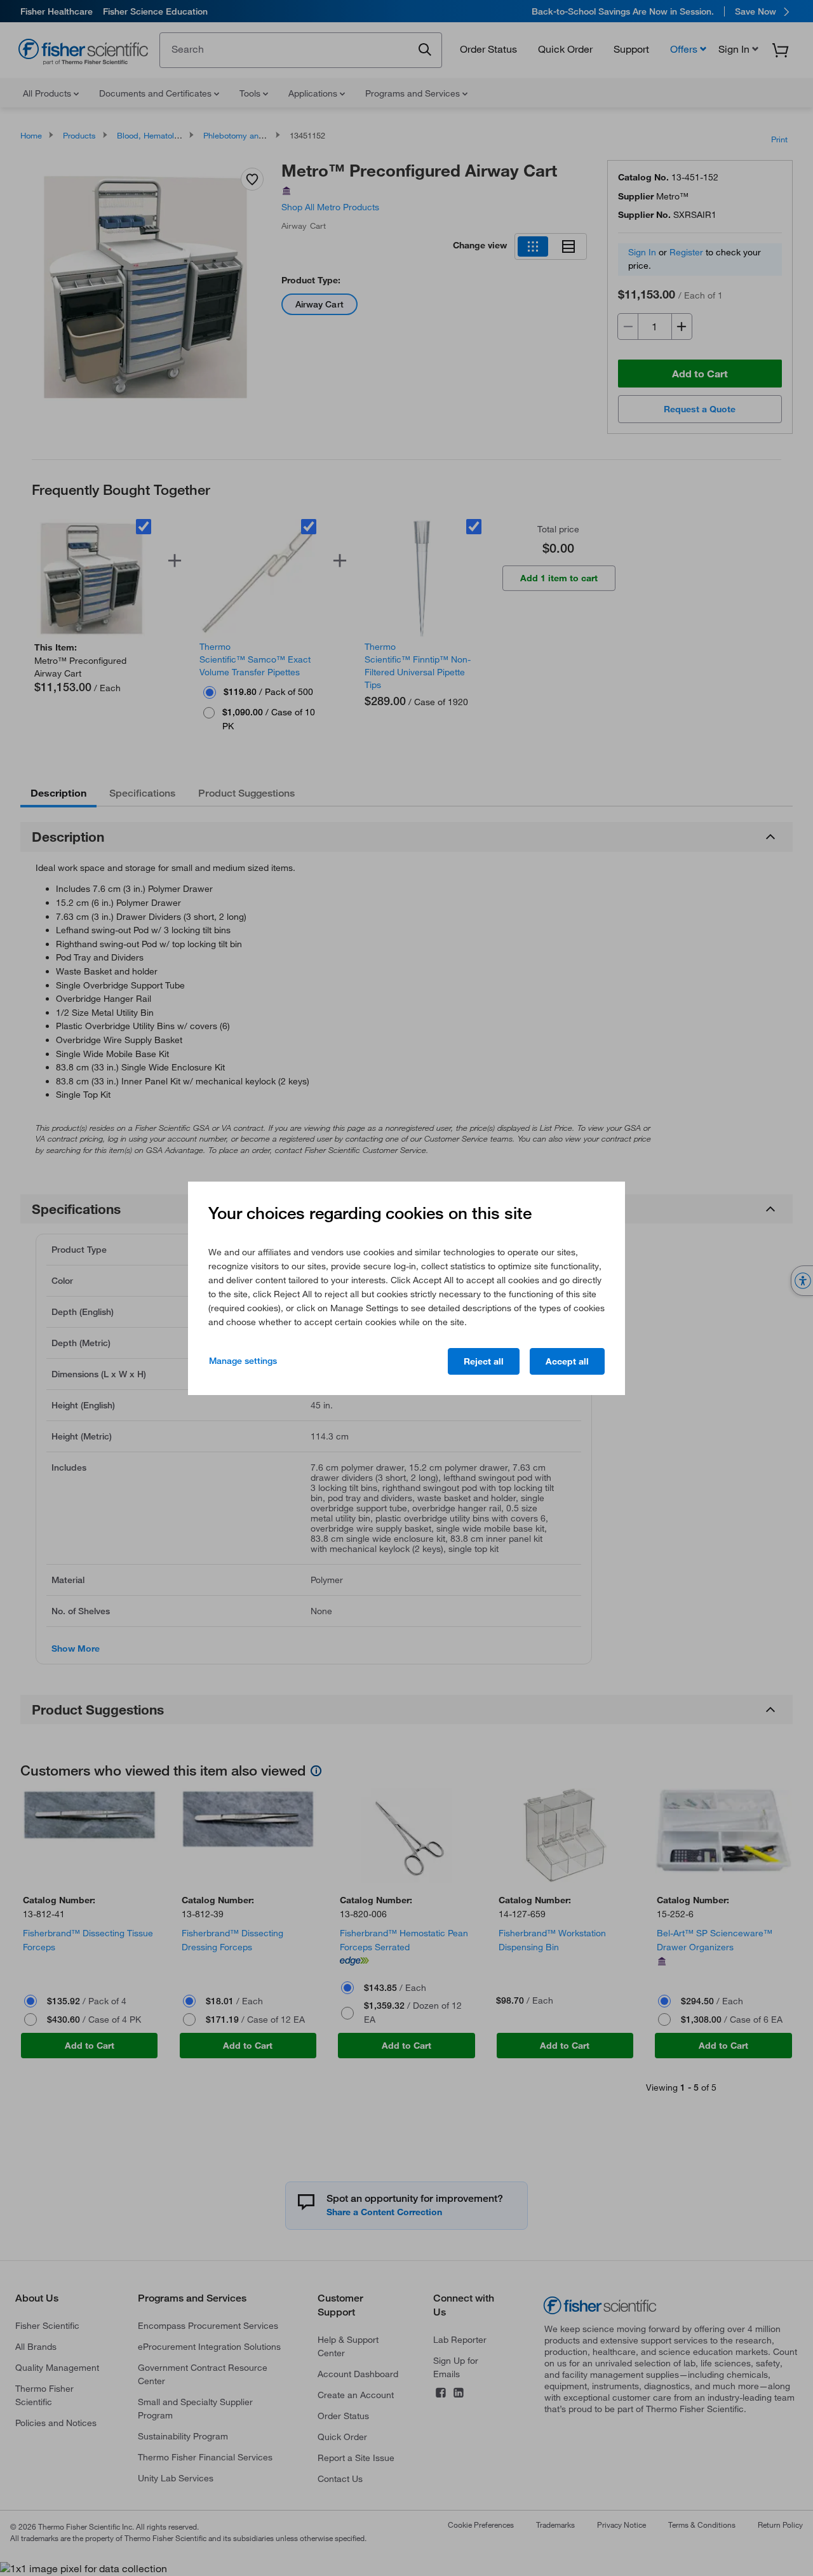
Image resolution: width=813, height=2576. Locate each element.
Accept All (567, 1361)
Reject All (484, 1361)
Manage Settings (243, 1361)
